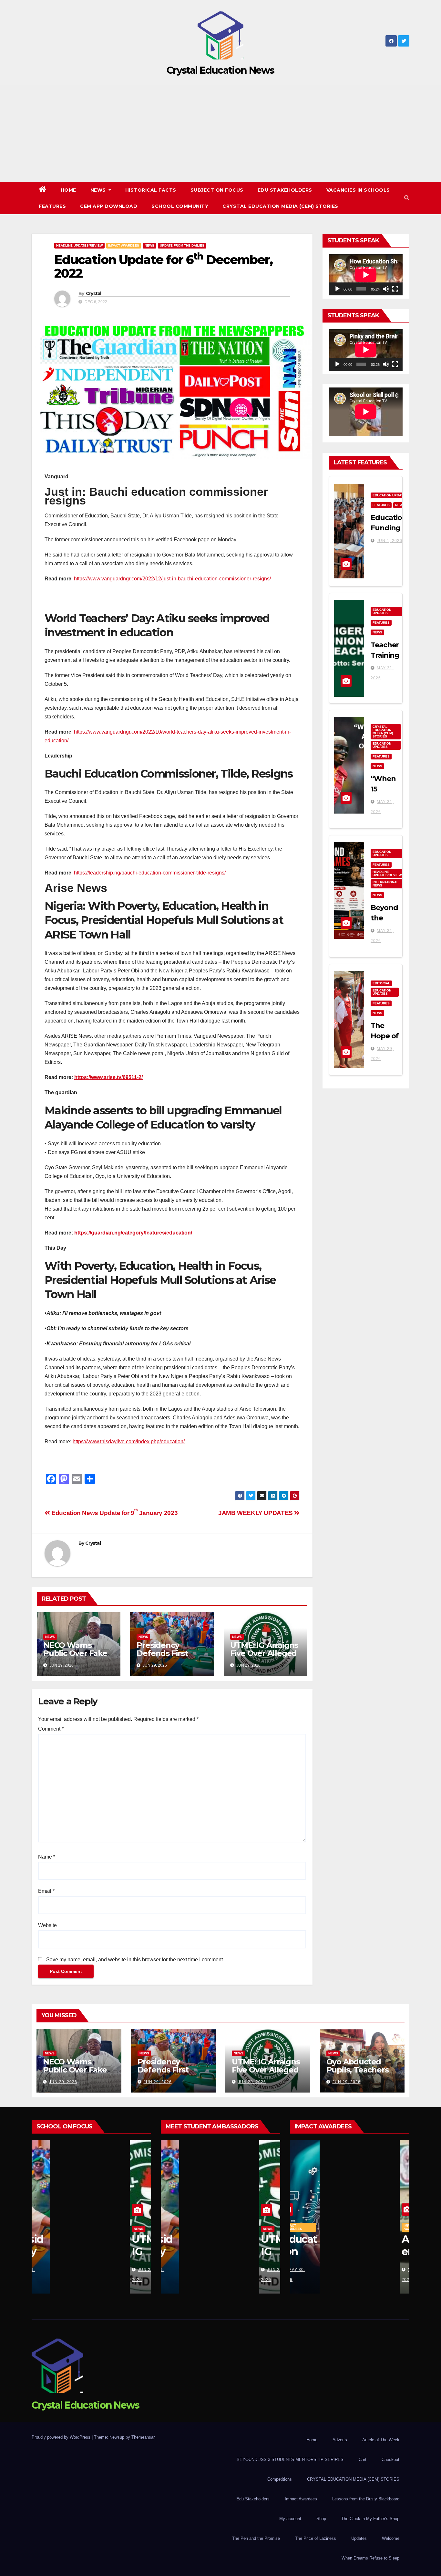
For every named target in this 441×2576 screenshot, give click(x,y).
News (99, 190)
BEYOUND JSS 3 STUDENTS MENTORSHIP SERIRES (290, 2459)
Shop (321, 2519)
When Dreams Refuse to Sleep (370, 2558)
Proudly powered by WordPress (62, 2437)
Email (46, 1891)
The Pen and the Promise (256, 2538)
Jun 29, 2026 (63, 2082)
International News (385, 884)
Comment (51, 1729)
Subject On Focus (217, 190)
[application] (366, 275)
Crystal (94, 293)
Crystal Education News (221, 70)
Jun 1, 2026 (390, 541)
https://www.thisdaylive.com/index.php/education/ (129, 1442)
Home (68, 190)
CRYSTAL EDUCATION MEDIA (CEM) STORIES (280, 206)
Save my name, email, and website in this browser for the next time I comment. (135, 1960)
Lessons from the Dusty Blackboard (366, 2499)
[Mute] (386, 289)
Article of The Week (381, 2440)
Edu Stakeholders (285, 190)
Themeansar (143, 2437)
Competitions (280, 2479)
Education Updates (390, 495)
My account (290, 2519)
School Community (180, 206)
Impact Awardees (124, 245)
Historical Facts (151, 190)
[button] (407, 198)
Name (47, 1857)
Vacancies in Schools (358, 190)
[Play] (337, 289)
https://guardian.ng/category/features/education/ (133, 1233)
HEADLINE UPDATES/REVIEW (79, 245)
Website (47, 1925)
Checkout (390, 2459)
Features (52, 206)
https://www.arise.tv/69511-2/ (108, 1077)
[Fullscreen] (395, 289)
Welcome (391, 2538)
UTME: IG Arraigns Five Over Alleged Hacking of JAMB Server (264, 1657)
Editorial (381, 983)
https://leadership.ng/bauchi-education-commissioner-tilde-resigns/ (150, 873)
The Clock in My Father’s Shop (370, 2519)
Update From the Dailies (182, 245)
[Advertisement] (221, 133)
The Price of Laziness (316, 2538)
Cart (363, 2459)
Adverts (340, 2440)
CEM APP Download (109, 206)
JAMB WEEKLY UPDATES (256, 1513)
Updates (359, 2538)
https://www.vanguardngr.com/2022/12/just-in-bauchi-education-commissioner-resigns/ (172, 579)
